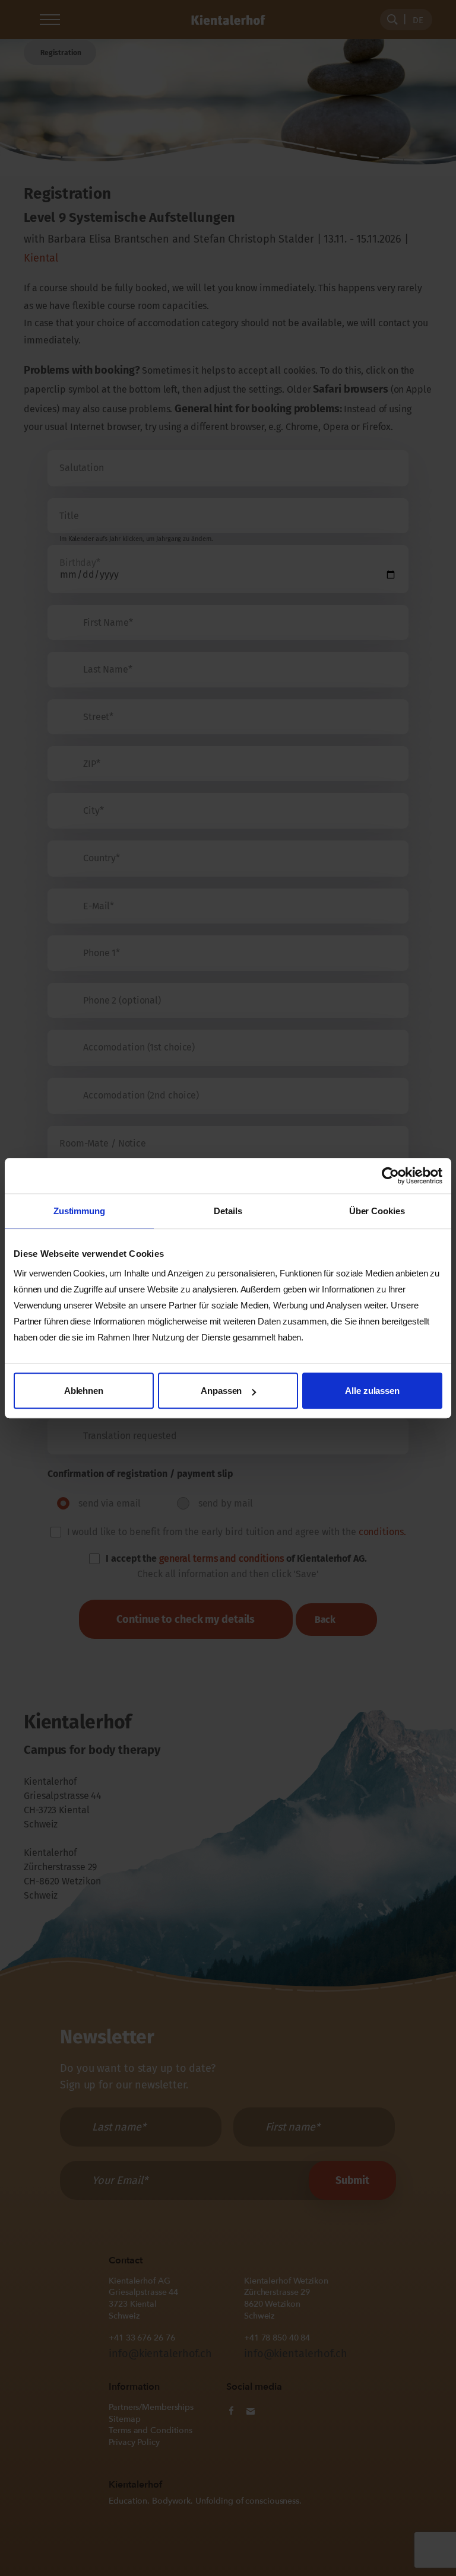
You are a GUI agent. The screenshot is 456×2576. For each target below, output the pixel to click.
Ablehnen (84, 1391)
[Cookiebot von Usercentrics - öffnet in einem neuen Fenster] (390, 1176)
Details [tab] (228, 1211)
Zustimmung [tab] (79, 1211)
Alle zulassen (372, 1391)
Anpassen (221, 1391)
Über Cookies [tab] (377, 1211)
